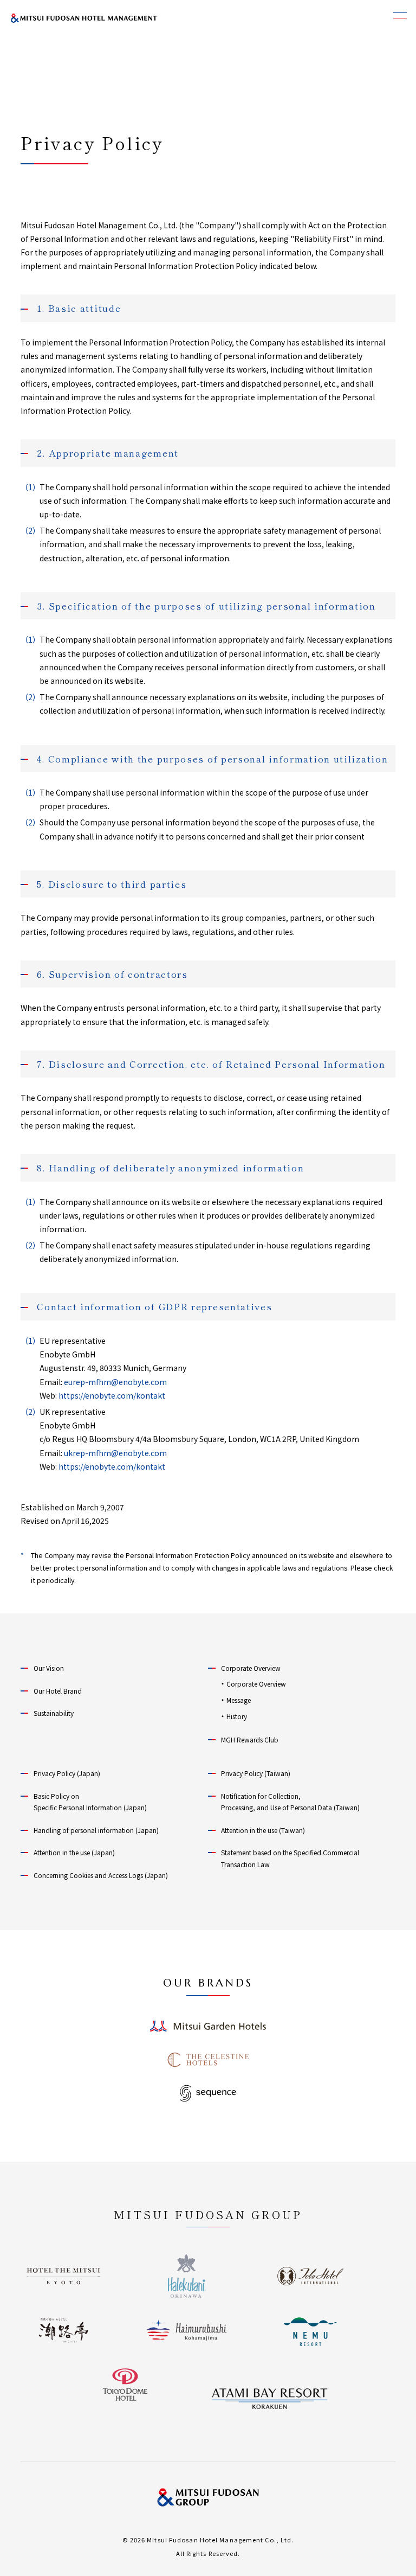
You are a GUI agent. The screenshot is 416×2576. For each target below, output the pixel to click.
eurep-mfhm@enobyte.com (115, 1382)
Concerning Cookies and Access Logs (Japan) (101, 1875)
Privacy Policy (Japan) (67, 1773)
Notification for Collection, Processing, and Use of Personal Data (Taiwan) (290, 1802)
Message (239, 1700)
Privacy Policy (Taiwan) (256, 1773)
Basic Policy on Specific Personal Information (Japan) (90, 1802)
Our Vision (49, 1668)
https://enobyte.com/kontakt (112, 1395)
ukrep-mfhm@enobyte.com (115, 1453)
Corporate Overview (251, 1668)
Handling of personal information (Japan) (96, 1830)
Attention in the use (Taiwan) (263, 1830)
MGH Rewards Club (250, 1739)
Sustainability (54, 1713)
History (237, 1716)
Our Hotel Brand (58, 1691)
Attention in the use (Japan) (74, 1852)
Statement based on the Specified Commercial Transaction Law (290, 1858)
